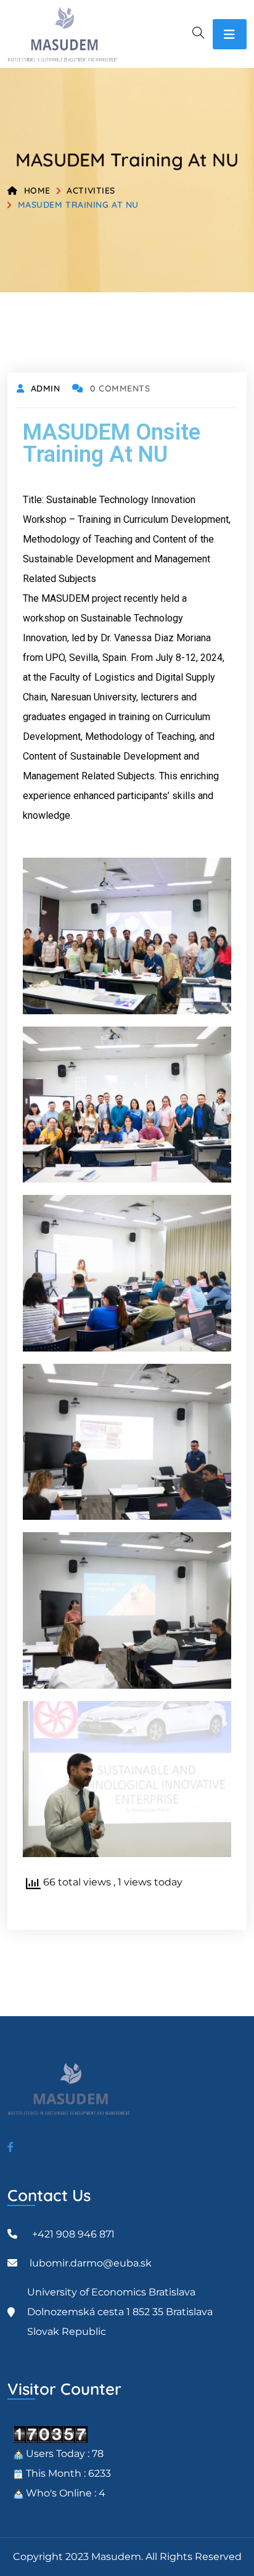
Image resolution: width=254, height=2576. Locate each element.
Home (37, 191)
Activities (91, 191)
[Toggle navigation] (230, 34)
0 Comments (120, 388)
